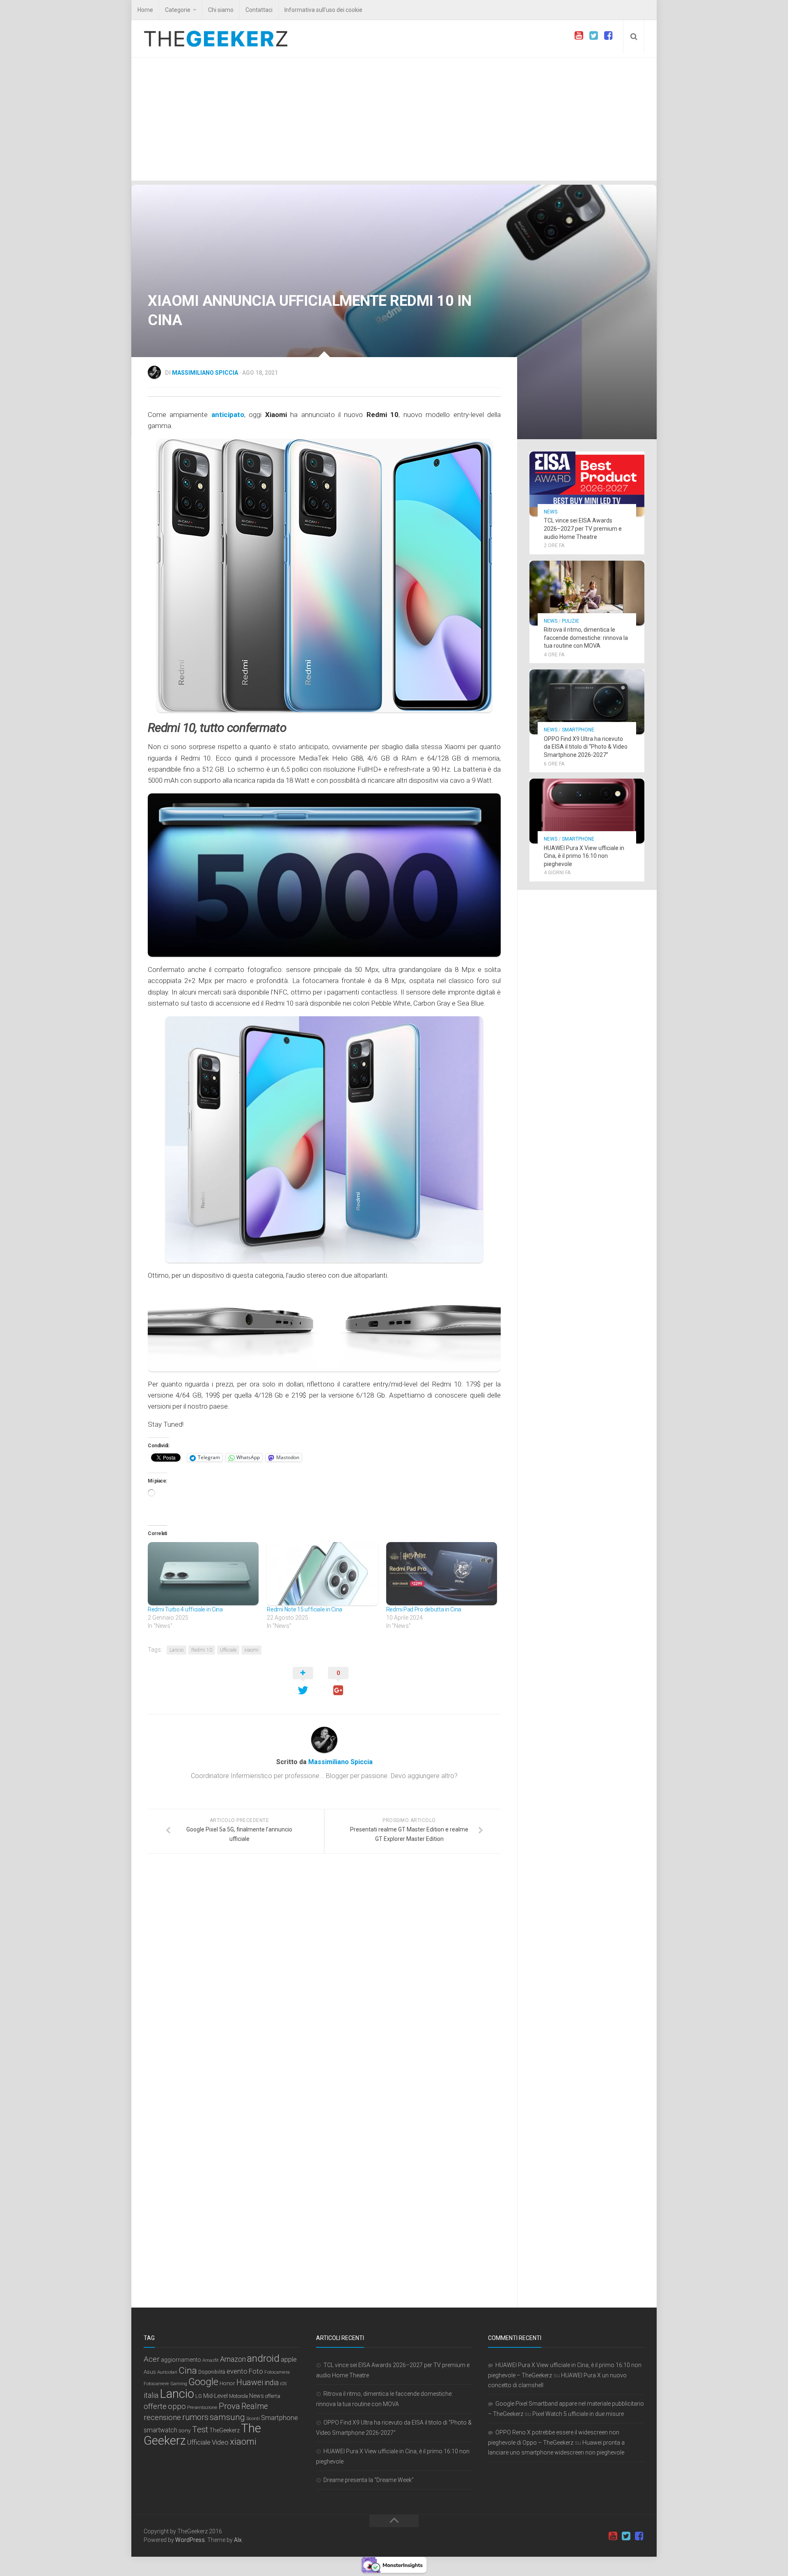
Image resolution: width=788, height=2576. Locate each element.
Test (200, 2429)
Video (220, 2442)
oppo (177, 2406)
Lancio (176, 1650)
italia (151, 2395)
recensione (162, 2417)
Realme (255, 2406)
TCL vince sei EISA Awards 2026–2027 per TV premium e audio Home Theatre (583, 528)
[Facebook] (608, 36)
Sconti (253, 2418)
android (263, 2358)
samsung (227, 2417)
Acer (152, 2359)
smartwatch (160, 2430)
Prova (229, 2406)
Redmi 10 (202, 1650)
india (271, 2383)
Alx (238, 2540)
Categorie (178, 10)
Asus (150, 2372)
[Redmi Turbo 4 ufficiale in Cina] (203, 1574)
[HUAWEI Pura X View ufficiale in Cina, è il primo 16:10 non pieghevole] (587, 811)
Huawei (250, 2382)
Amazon (233, 2359)
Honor (227, 2383)
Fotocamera (277, 2372)
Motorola (238, 2396)
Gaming (179, 2384)
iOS (283, 2384)
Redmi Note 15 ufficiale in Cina (305, 1609)
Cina (188, 2370)
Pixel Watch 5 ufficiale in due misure (578, 2414)
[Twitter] (593, 36)
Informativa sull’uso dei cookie (323, 10)
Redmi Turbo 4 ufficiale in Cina (185, 1609)
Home (145, 10)
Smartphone (578, 730)
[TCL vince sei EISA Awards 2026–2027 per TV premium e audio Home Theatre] (587, 484)
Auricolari (167, 2372)
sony (185, 2430)
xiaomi (251, 1650)
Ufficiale (228, 1650)
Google (203, 2382)
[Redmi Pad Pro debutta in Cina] (442, 1574)
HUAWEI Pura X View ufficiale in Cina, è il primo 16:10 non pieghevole (584, 856)
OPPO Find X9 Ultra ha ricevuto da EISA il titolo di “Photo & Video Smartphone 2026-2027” (586, 747)
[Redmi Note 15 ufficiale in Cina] (322, 1574)
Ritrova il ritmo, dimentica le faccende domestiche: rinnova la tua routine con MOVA (586, 638)
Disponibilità (212, 2372)
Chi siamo (221, 10)
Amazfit (211, 2360)
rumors (195, 2417)
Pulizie (570, 621)
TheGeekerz (224, 2430)
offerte (155, 2406)
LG (199, 2396)
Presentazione (202, 2407)
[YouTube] (579, 36)
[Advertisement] (394, 119)
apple (289, 2359)
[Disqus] (324, 1973)
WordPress (190, 2540)
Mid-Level (215, 2396)
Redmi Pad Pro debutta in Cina (424, 1609)
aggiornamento (181, 2360)
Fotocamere (156, 2384)
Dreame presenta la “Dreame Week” (369, 2480)
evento (237, 2371)
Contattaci (259, 10)
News (551, 512)
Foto (256, 2371)
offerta (273, 2396)
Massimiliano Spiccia (205, 373)
